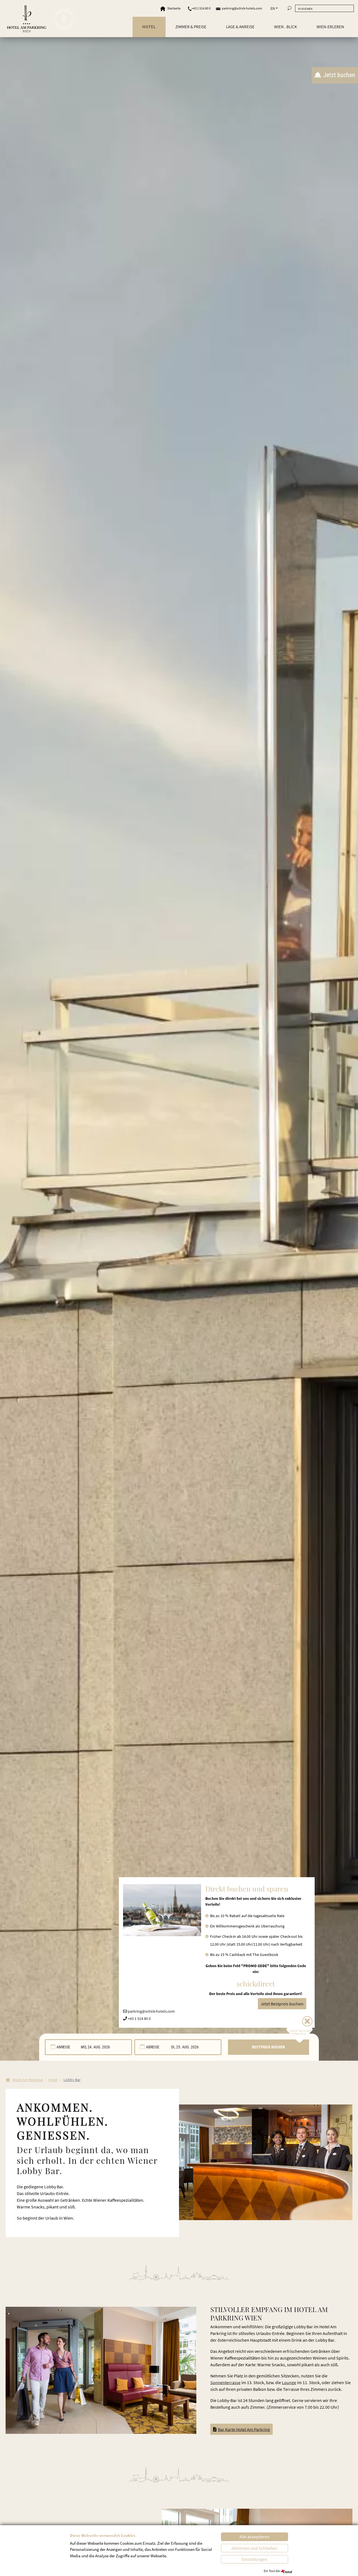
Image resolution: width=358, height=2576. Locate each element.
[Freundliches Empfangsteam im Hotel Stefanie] (266, 2162)
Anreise (63, 2047)
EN (273, 8)
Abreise (153, 2047)
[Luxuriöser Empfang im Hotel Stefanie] (101, 2370)
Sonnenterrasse (225, 2382)
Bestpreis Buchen (268, 2047)
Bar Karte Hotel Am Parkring (244, 2429)
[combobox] (88, 2047)
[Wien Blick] (64, 19)
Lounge (289, 2382)
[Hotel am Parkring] (27, 19)
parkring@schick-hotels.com (242, 8)
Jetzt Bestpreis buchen (282, 2004)
